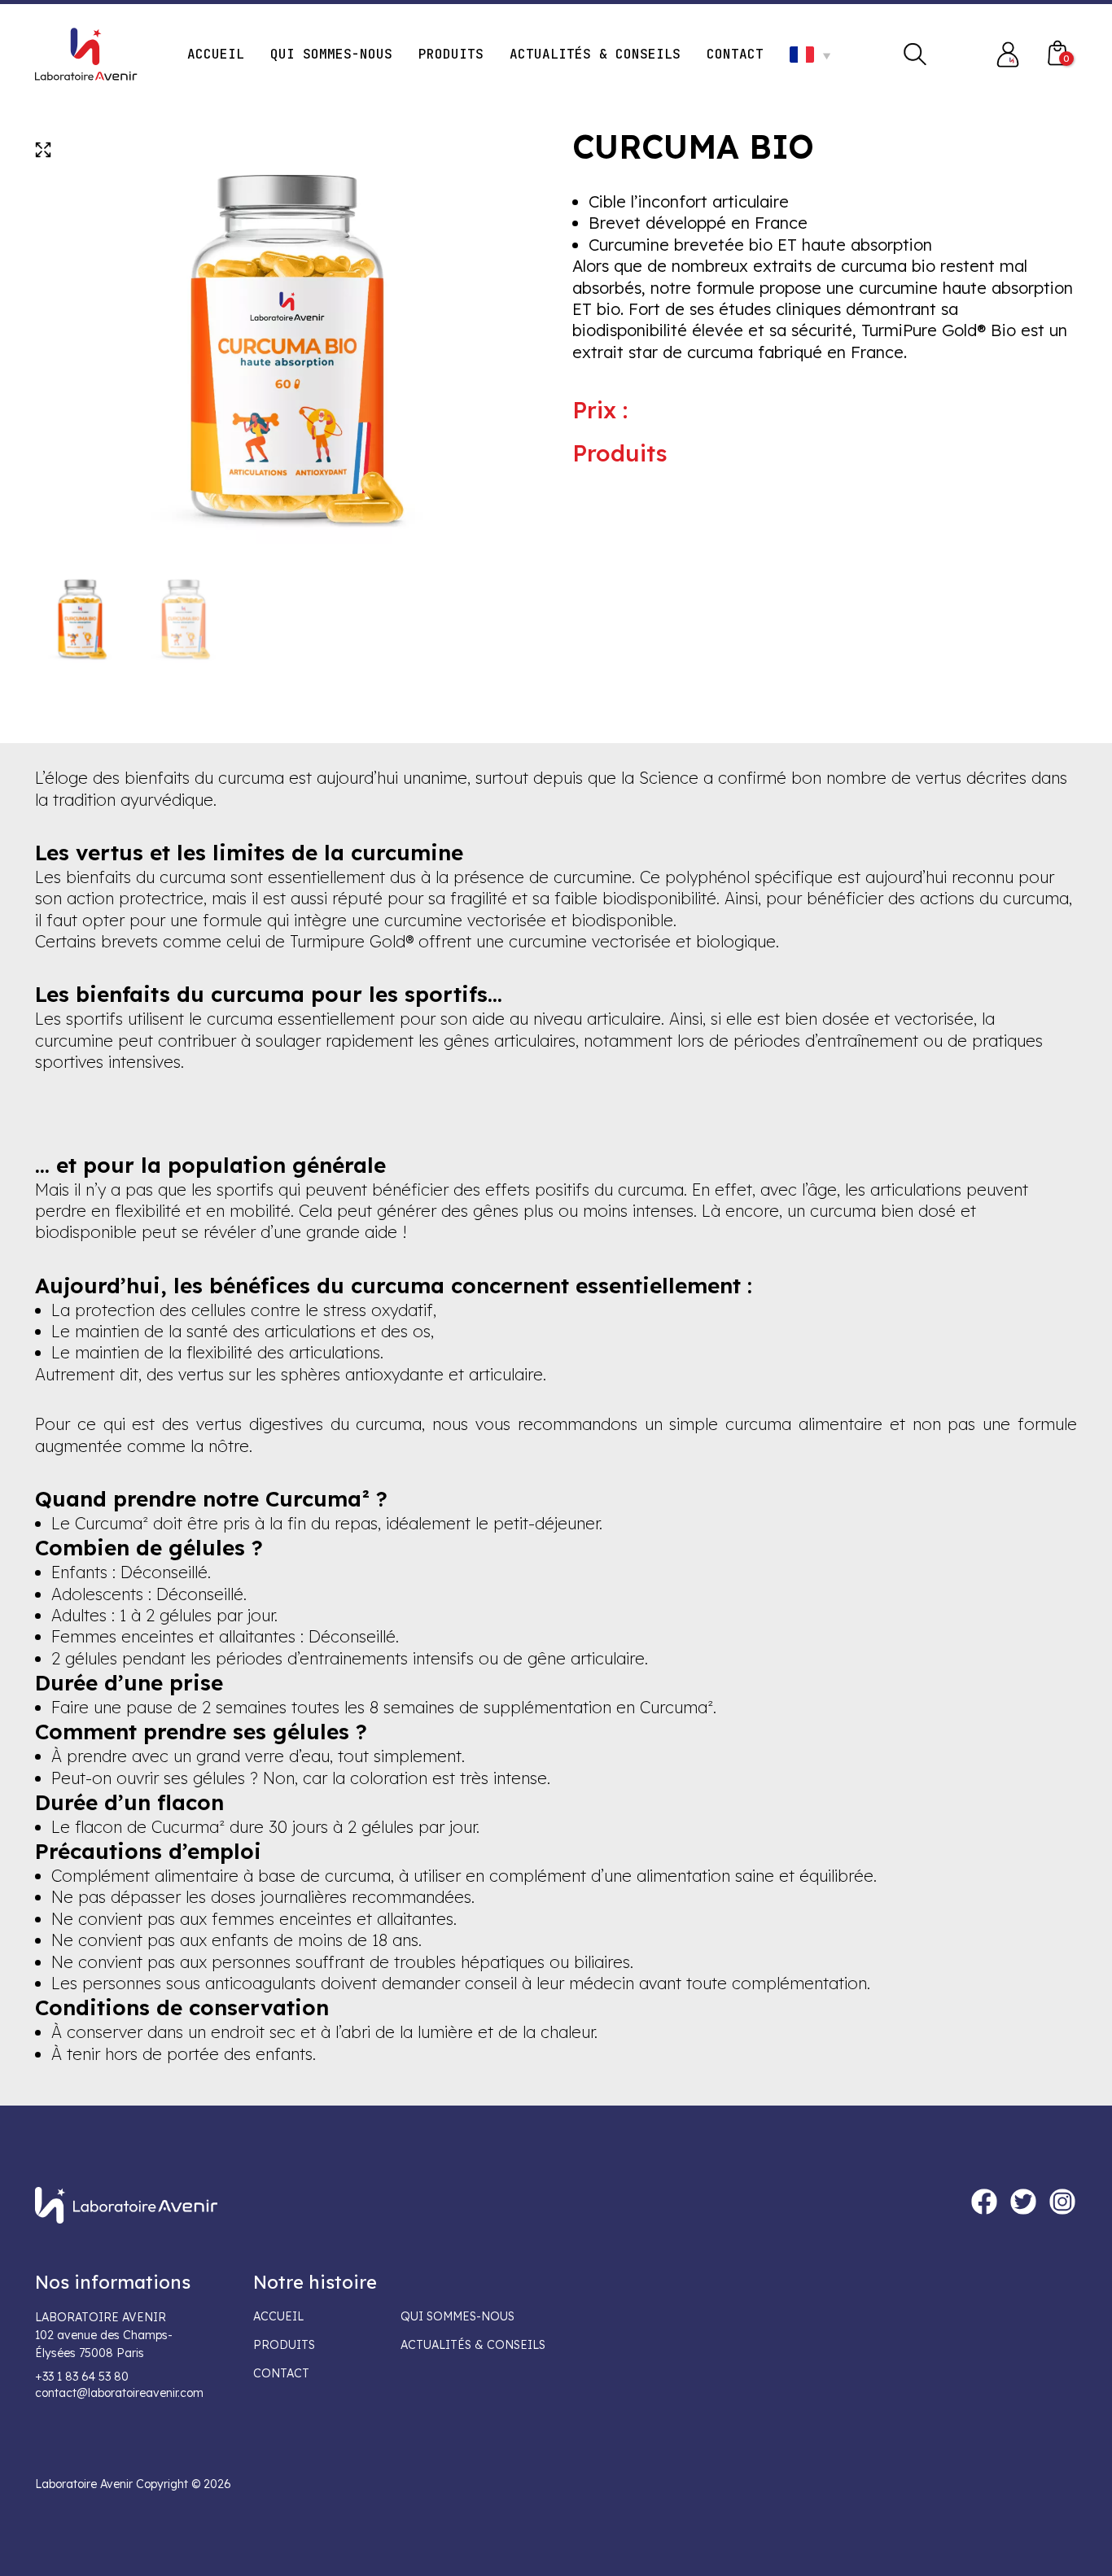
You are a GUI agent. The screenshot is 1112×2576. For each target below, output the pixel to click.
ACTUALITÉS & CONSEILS (473, 2345)
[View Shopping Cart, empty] (1057, 55)
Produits (284, 2345)
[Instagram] (1062, 2202)
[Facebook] (984, 2202)
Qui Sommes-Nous (457, 2316)
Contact (281, 2373)
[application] (822, 55)
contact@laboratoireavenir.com (119, 2393)
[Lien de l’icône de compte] (1008, 55)
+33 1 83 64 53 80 (82, 2377)
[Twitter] (1023, 2202)
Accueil (278, 2316)
